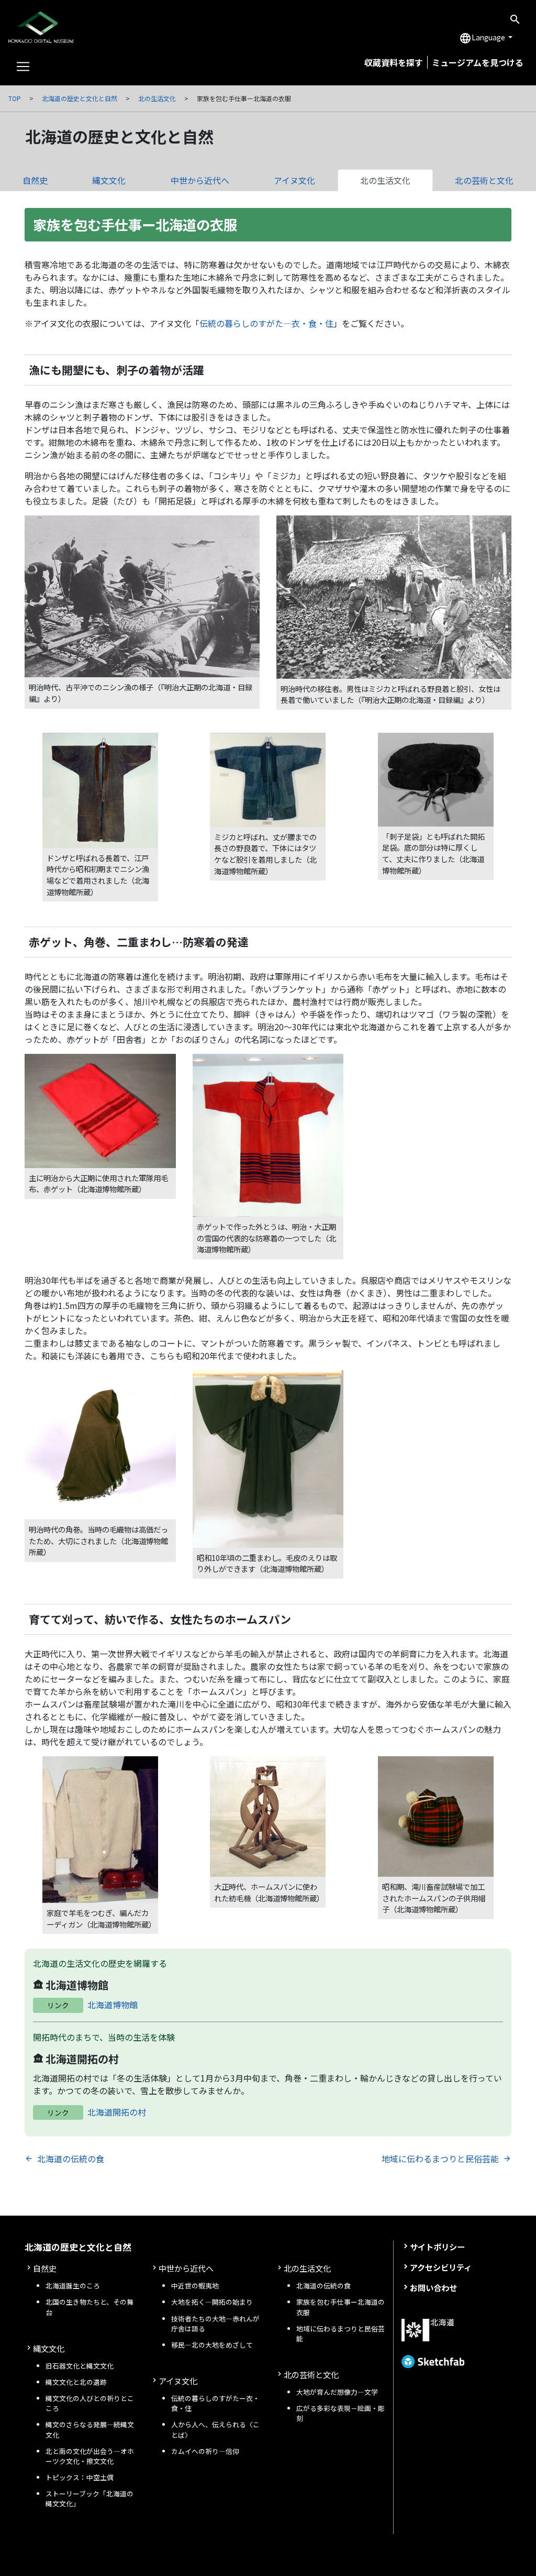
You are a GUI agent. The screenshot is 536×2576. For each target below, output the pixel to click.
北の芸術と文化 (311, 2374)
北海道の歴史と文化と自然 (80, 98)
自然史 (35, 180)
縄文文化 (109, 180)
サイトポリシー (437, 2247)
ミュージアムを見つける (478, 62)
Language (483, 38)
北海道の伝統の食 (71, 2159)
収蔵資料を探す (394, 62)
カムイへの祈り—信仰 (205, 2451)
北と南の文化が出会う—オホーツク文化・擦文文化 (90, 2456)
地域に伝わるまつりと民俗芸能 (440, 2159)
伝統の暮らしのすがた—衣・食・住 (266, 323)
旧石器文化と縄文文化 (80, 2366)
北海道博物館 (113, 2005)
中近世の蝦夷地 (195, 2286)
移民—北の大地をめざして (212, 2345)
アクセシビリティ (441, 2267)
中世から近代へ (200, 180)
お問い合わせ (433, 2287)
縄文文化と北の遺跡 (76, 2382)
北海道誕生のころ (73, 2286)
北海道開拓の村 (117, 2112)
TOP (15, 98)
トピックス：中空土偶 (80, 2477)
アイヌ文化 (294, 180)
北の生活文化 (157, 98)
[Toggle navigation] (23, 67)
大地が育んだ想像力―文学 (337, 2392)
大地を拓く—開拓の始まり (212, 2302)
